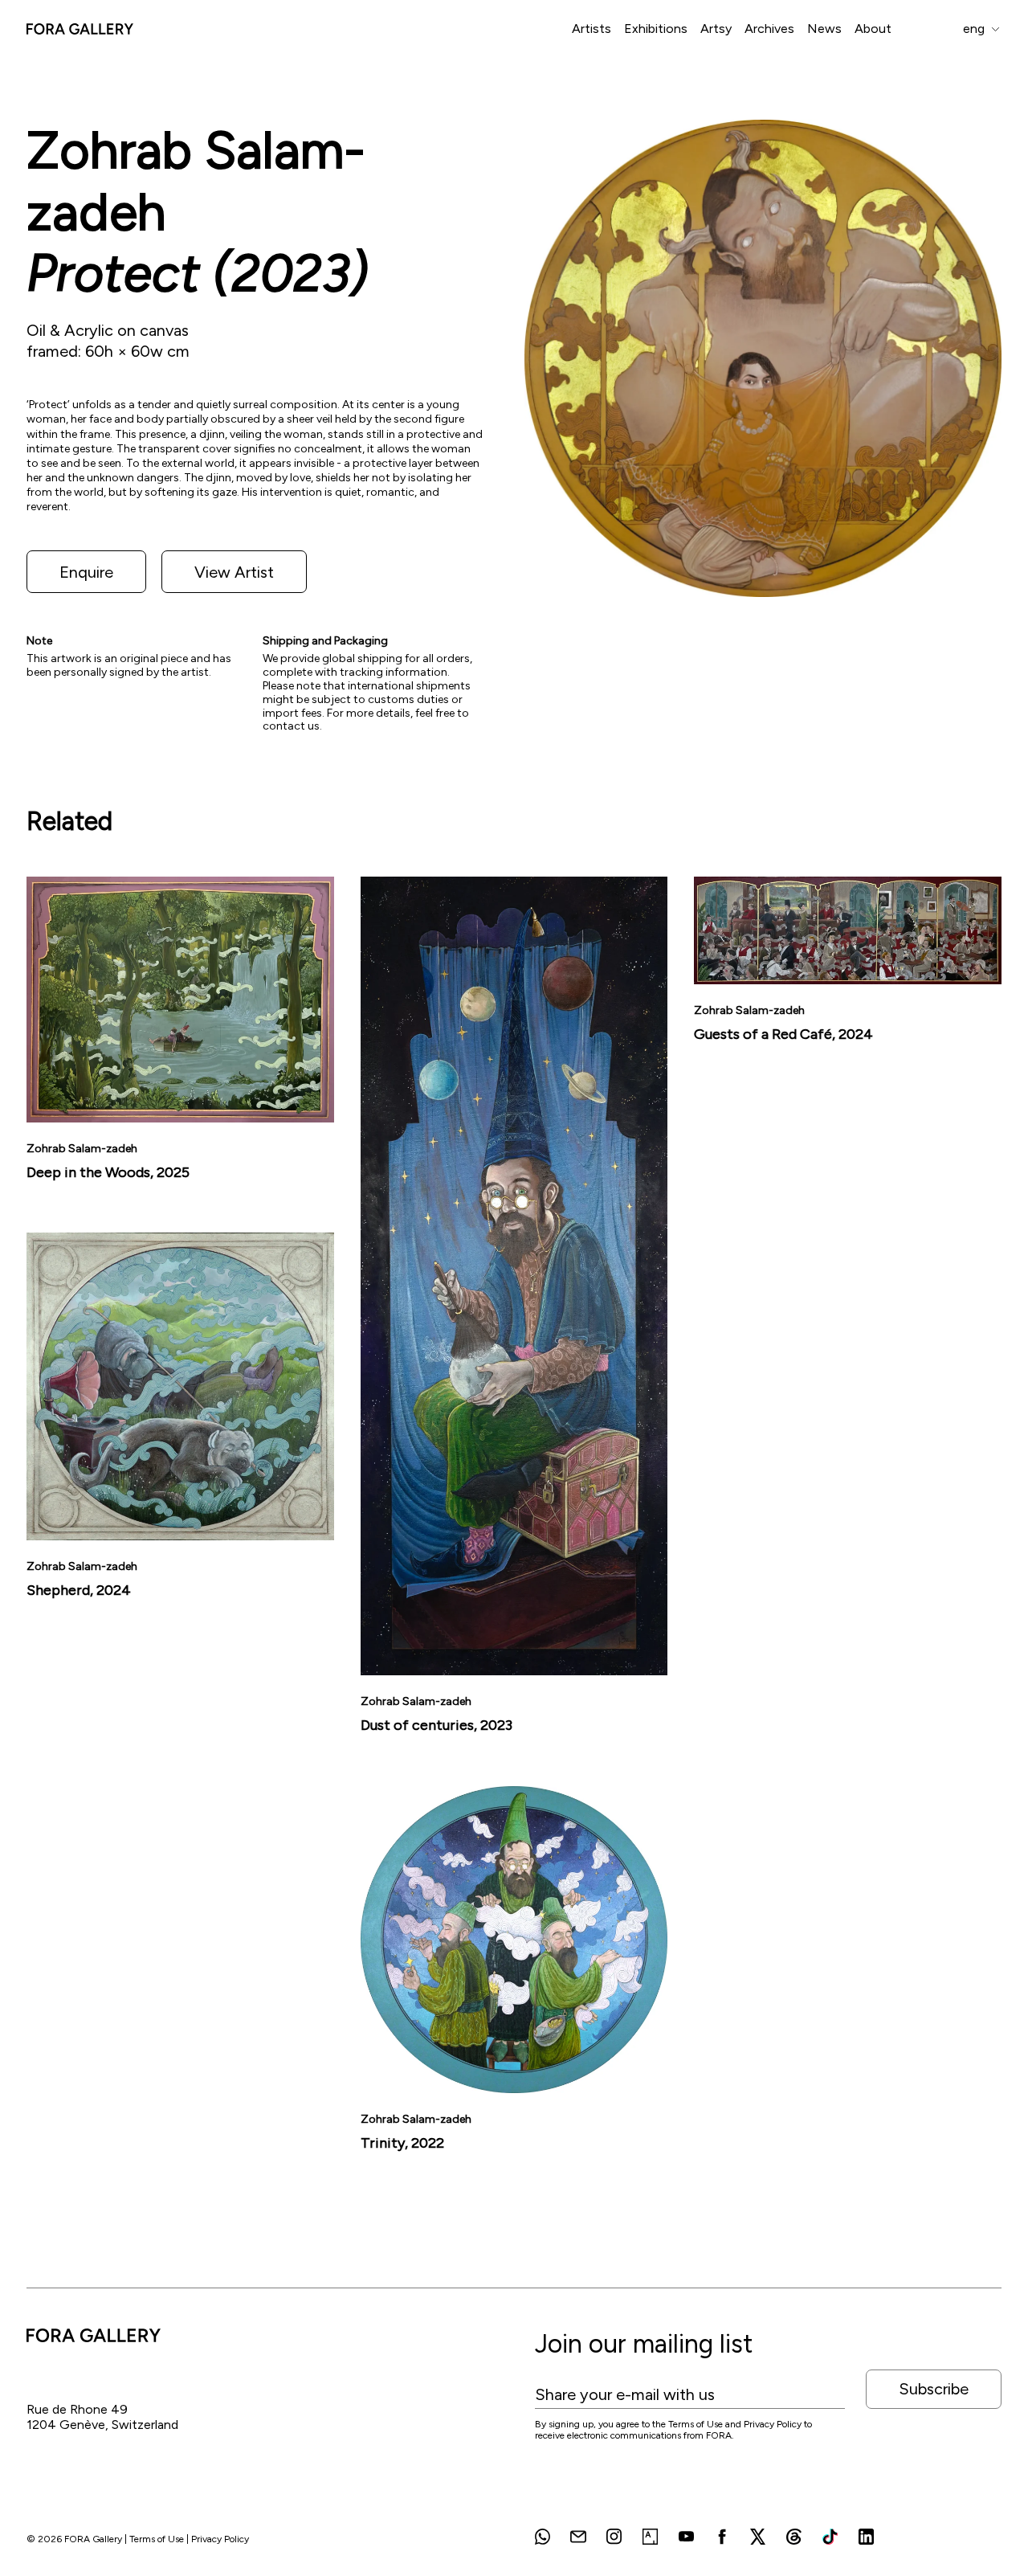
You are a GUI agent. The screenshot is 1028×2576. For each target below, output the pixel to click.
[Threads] (794, 2537)
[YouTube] (686, 2537)
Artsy (716, 29)
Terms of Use (157, 2539)
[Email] (578, 2537)
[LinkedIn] (866, 2537)
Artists (592, 29)
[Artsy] (650, 2537)
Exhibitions (656, 29)
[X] (758, 2537)
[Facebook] (722, 2537)
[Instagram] (614, 2537)
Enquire (86, 572)
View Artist (234, 572)
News (824, 29)
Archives (769, 29)
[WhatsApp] (543, 2537)
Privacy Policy (220, 2539)
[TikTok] (830, 2537)
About (873, 29)
